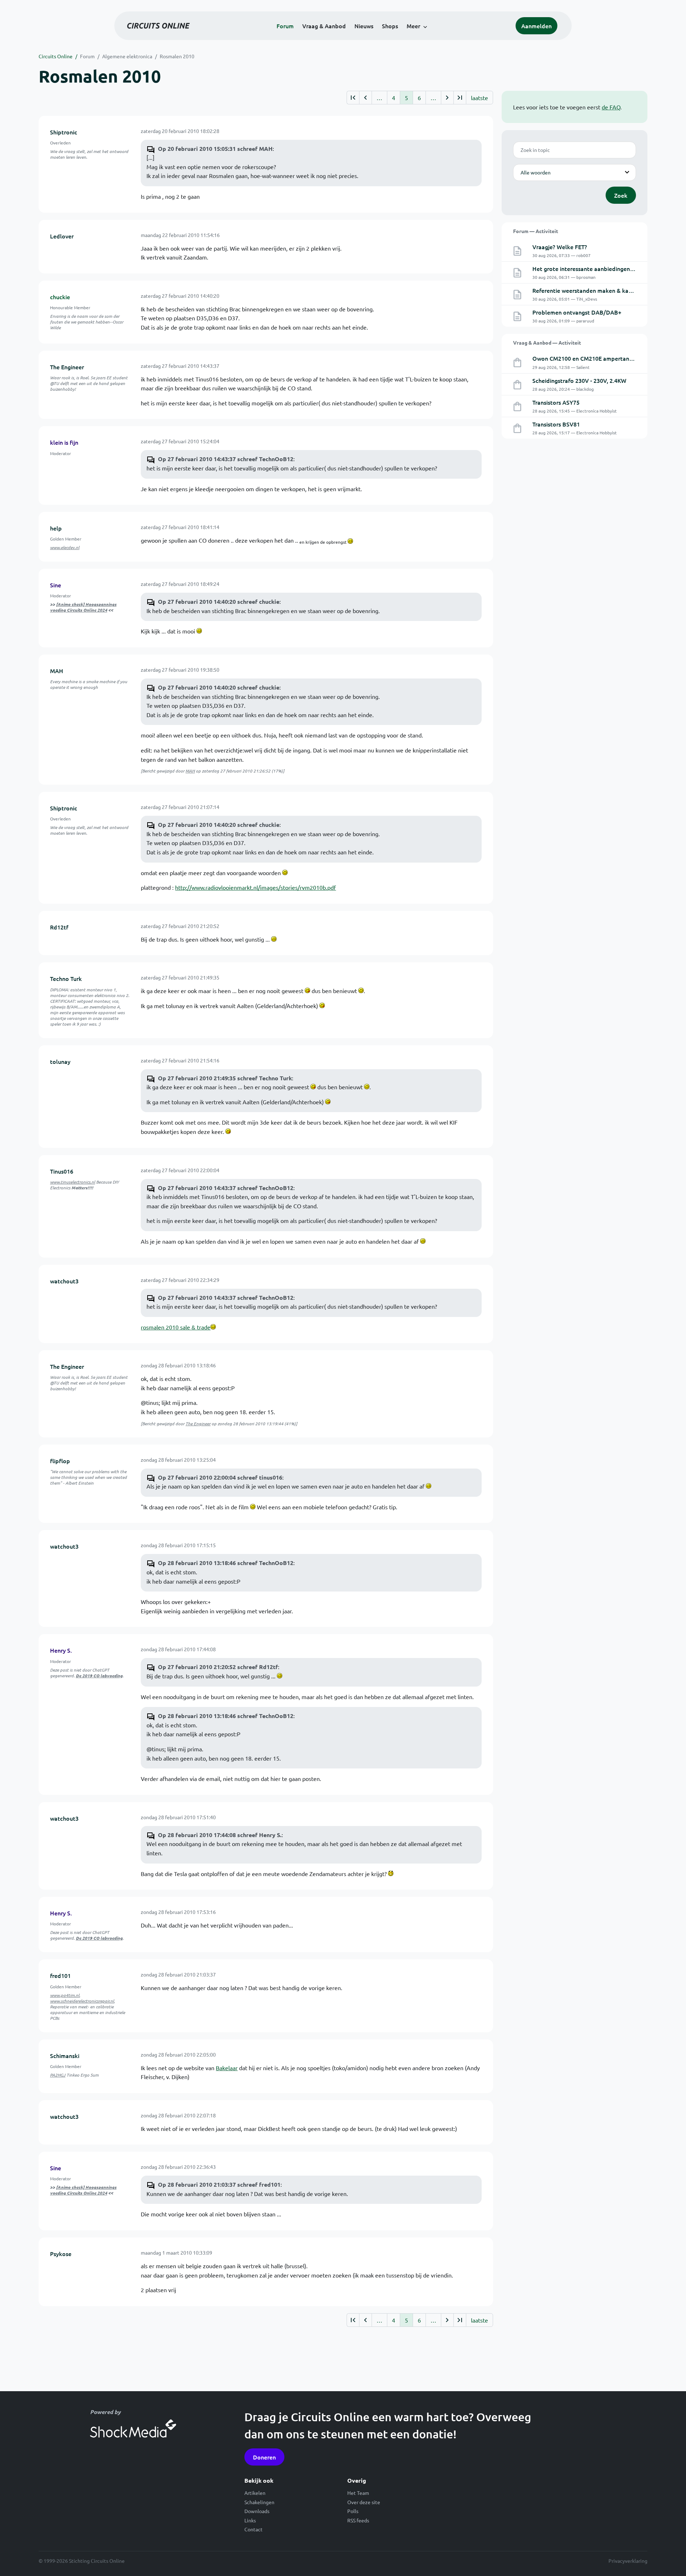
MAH (57, 671)
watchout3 (64, 1281)
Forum (285, 26)
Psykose (61, 2254)
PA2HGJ (58, 2075)
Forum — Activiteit (536, 231)
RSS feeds (358, 2520)
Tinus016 (62, 1171)
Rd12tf (59, 927)
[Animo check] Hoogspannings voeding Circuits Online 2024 (83, 607)
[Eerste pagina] (353, 98)
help (56, 528)
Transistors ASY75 (556, 402)
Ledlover (62, 236)
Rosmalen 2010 (177, 56)
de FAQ (611, 107)
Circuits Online (56, 56)
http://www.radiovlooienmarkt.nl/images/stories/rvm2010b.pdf (255, 887)
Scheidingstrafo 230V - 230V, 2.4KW (579, 380)
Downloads (257, 2511)
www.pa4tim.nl (65, 1995)
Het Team (358, 2493)
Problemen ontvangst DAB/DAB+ (577, 312)
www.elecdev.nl (65, 547)
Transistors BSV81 (556, 424)
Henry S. (61, 1650)
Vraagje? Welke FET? (560, 247)
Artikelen (255, 2493)
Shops (390, 26)
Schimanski (65, 2056)
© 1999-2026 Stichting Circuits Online (82, 2561)
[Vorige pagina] (365, 98)
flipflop (60, 1461)
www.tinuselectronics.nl (73, 1182)
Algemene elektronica (127, 56)
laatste (479, 98)
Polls (353, 2511)
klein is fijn (64, 442)
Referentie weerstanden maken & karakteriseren (596, 290)
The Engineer (67, 367)
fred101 (60, 1975)
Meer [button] (413, 26)
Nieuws (364, 26)
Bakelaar (227, 2068)
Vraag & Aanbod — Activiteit (547, 342)
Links (250, 2520)
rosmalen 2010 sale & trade (176, 1327)
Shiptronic (64, 132)
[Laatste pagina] (460, 98)
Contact (253, 2529)
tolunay (60, 1061)
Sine (56, 585)
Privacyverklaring (628, 2561)
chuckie (60, 297)
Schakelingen (259, 2502)
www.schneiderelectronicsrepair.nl (82, 2001)
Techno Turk (66, 978)
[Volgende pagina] (447, 98)
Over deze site (364, 2502)
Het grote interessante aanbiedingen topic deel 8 (598, 268)
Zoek (621, 195)
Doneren (264, 2457)
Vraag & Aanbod (324, 26)
